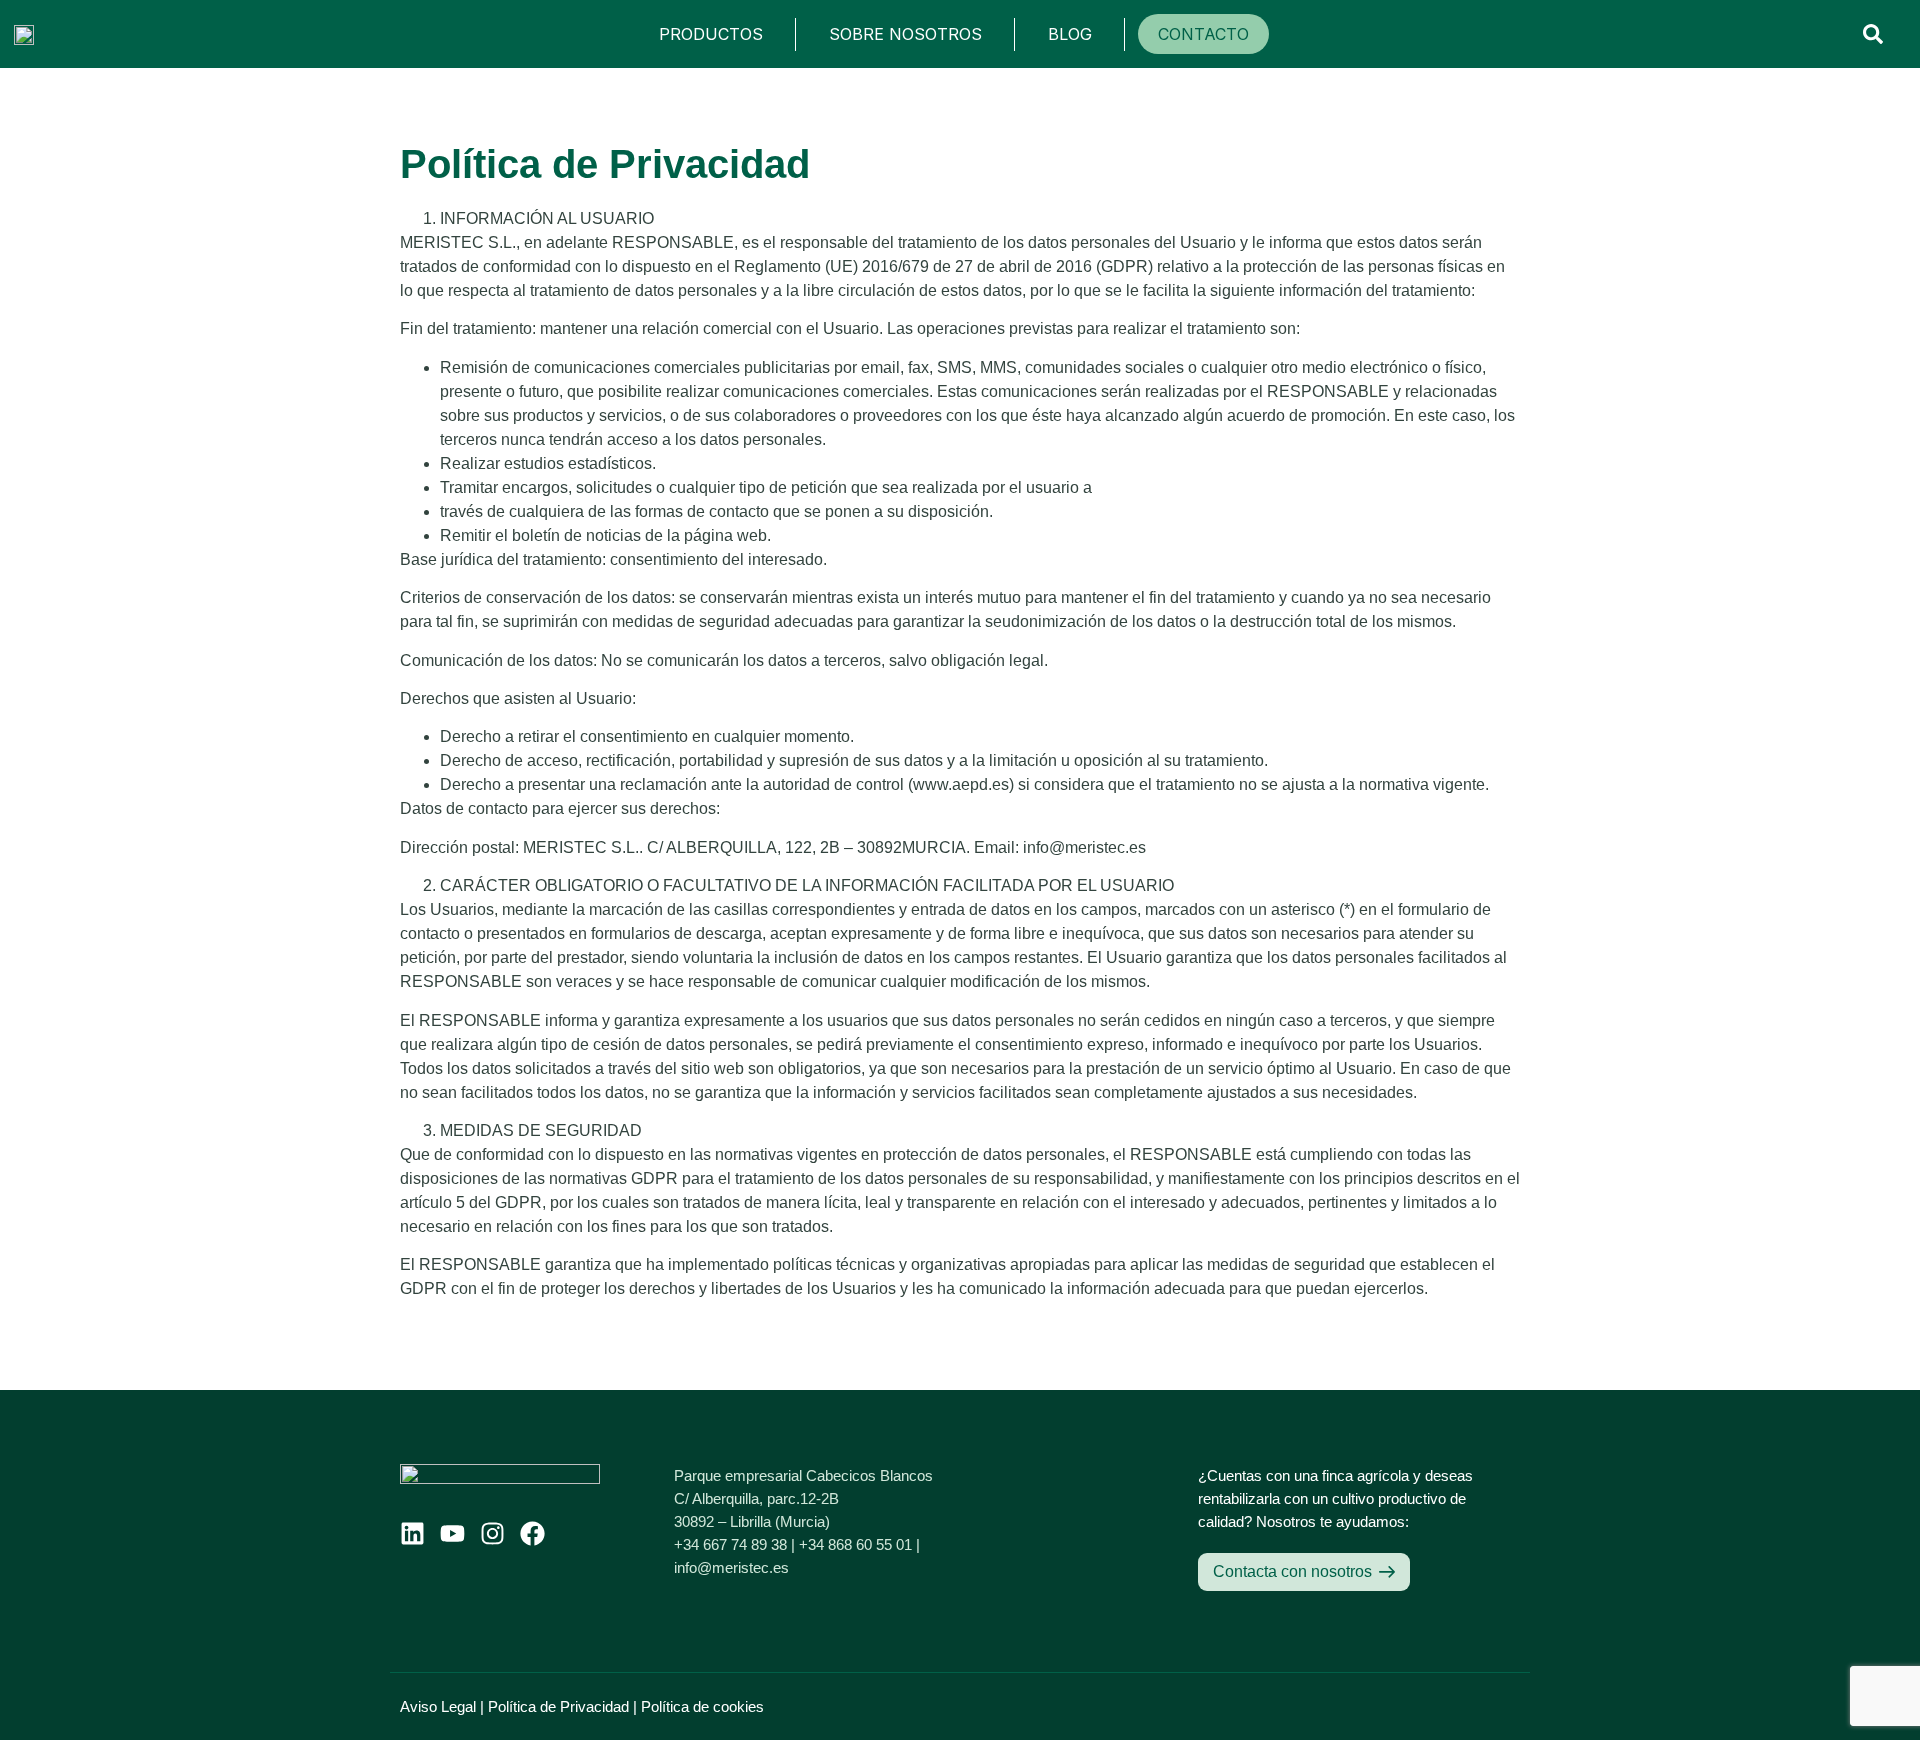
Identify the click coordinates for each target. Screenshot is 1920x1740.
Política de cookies (702, 1706)
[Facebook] (532, 1533)
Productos (711, 34)
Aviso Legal (438, 1706)
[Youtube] (452, 1533)
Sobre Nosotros (905, 34)
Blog (1070, 34)
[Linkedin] (412, 1533)
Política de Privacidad (558, 1706)
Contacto (1203, 34)
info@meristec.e (727, 1567)
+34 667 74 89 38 (730, 1544)
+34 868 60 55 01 (855, 1544)
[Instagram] (492, 1533)
